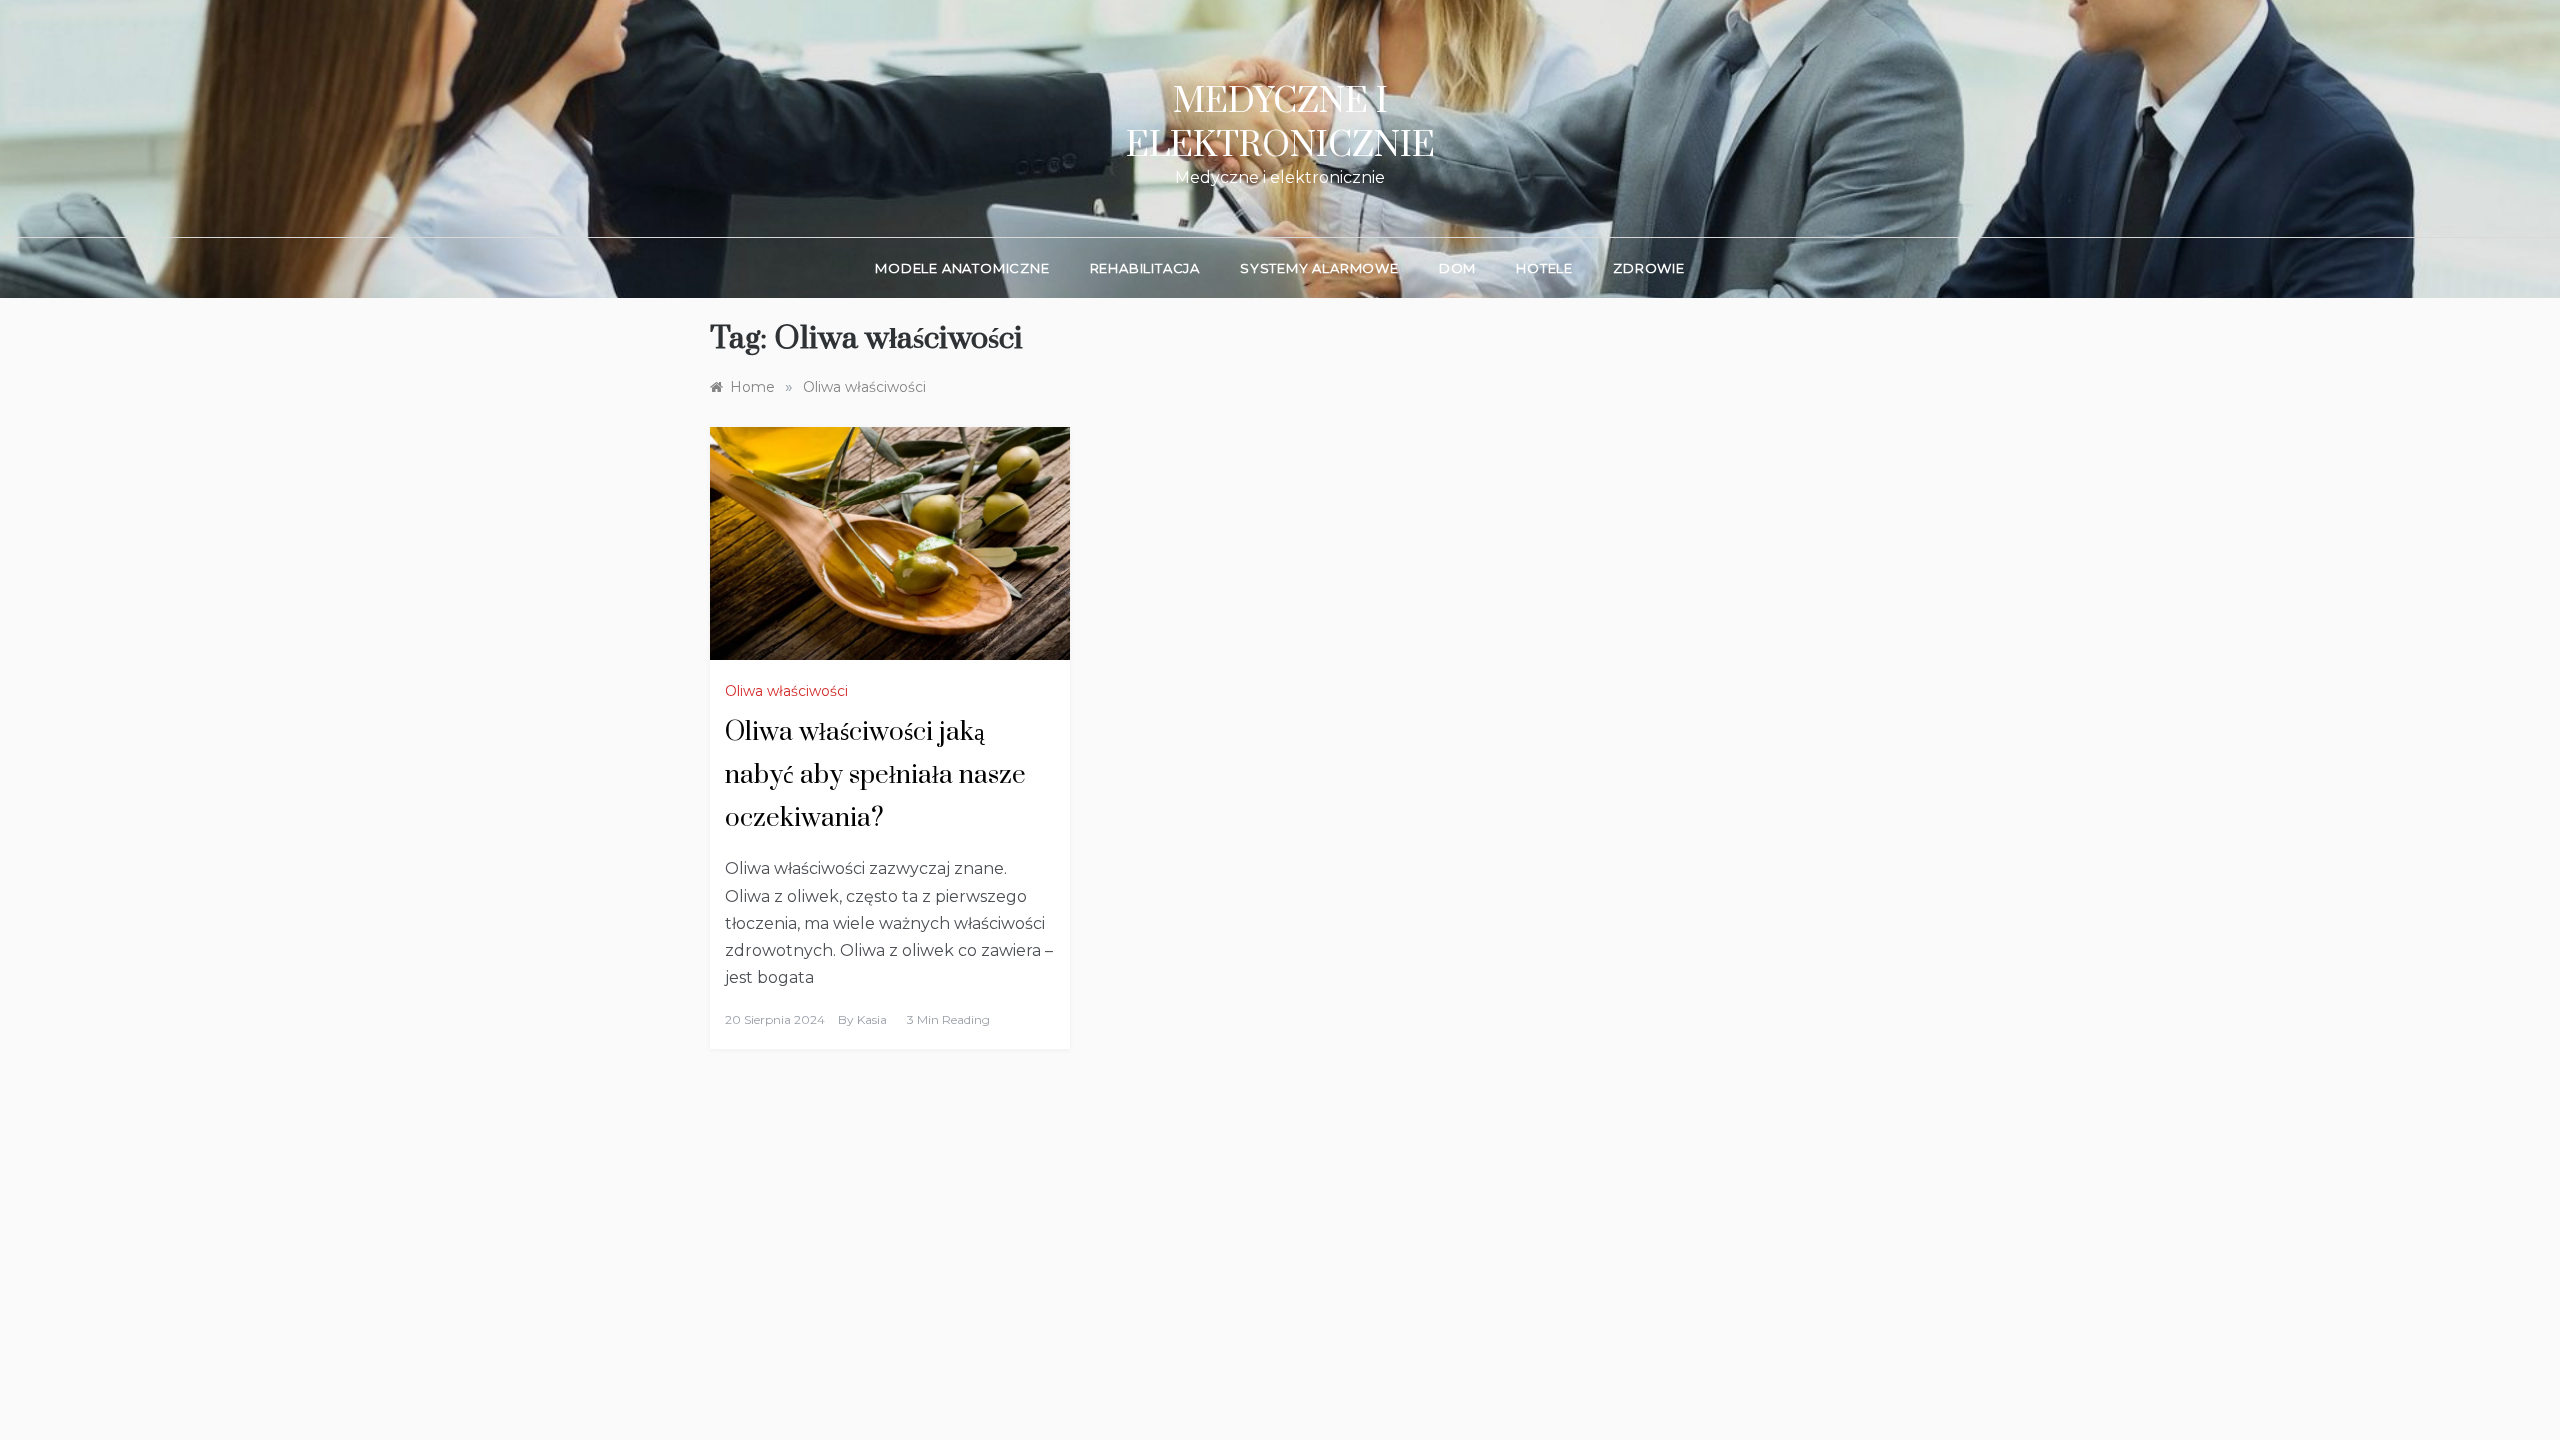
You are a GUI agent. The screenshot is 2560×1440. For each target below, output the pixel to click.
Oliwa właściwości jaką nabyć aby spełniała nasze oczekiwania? (875, 775)
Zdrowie (1649, 268)
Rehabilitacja (1145, 268)
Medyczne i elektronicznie (1280, 124)
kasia (872, 1019)
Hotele (1544, 268)
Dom (1457, 268)
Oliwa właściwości (786, 691)
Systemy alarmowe (1319, 268)
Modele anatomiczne (962, 268)
